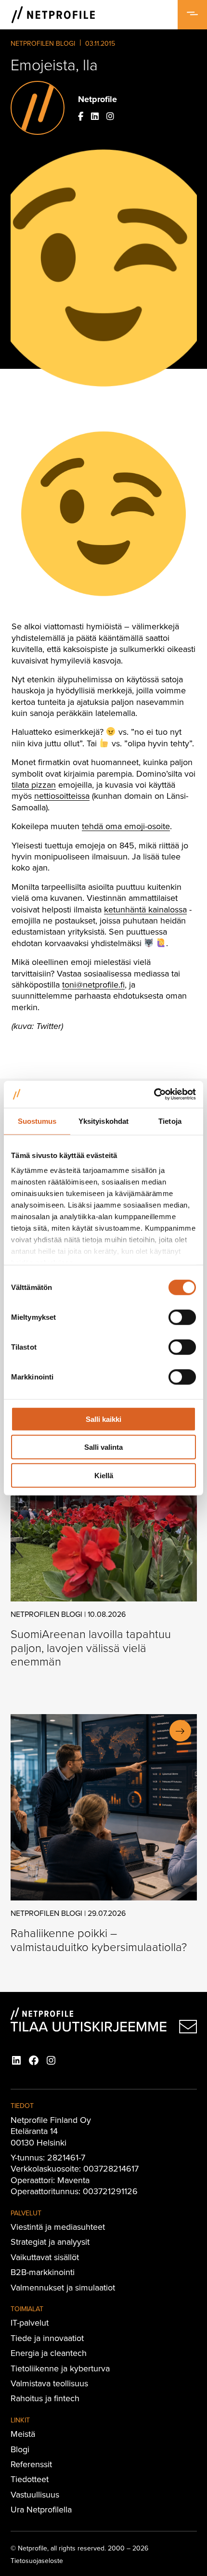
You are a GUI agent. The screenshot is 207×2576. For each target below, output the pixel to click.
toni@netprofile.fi (93, 984)
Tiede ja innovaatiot (47, 2338)
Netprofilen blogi (43, 43)
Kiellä (104, 1475)
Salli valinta (103, 1447)
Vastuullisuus (35, 2494)
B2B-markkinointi (43, 2272)
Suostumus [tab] (37, 1121)
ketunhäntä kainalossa (145, 909)
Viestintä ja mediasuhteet (58, 2227)
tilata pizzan (34, 785)
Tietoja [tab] (170, 1121)
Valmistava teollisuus (49, 2383)
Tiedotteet (30, 2479)
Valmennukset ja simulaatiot (63, 2287)
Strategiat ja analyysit (50, 2242)
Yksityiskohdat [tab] (103, 1121)
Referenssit (31, 2464)
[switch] (182, 1317)
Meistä (23, 2434)
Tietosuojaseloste (37, 2561)
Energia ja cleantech (49, 2353)
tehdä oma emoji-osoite (126, 826)
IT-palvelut (30, 2322)
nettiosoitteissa (62, 796)
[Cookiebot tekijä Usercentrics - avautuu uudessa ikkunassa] (154, 1094)
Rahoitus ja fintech (45, 2398)
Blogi (20, 2449)
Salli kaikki (103, 1419)
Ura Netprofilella (41, 2509)
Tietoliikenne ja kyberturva (60, 2368)
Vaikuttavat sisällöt (45, 2257)
